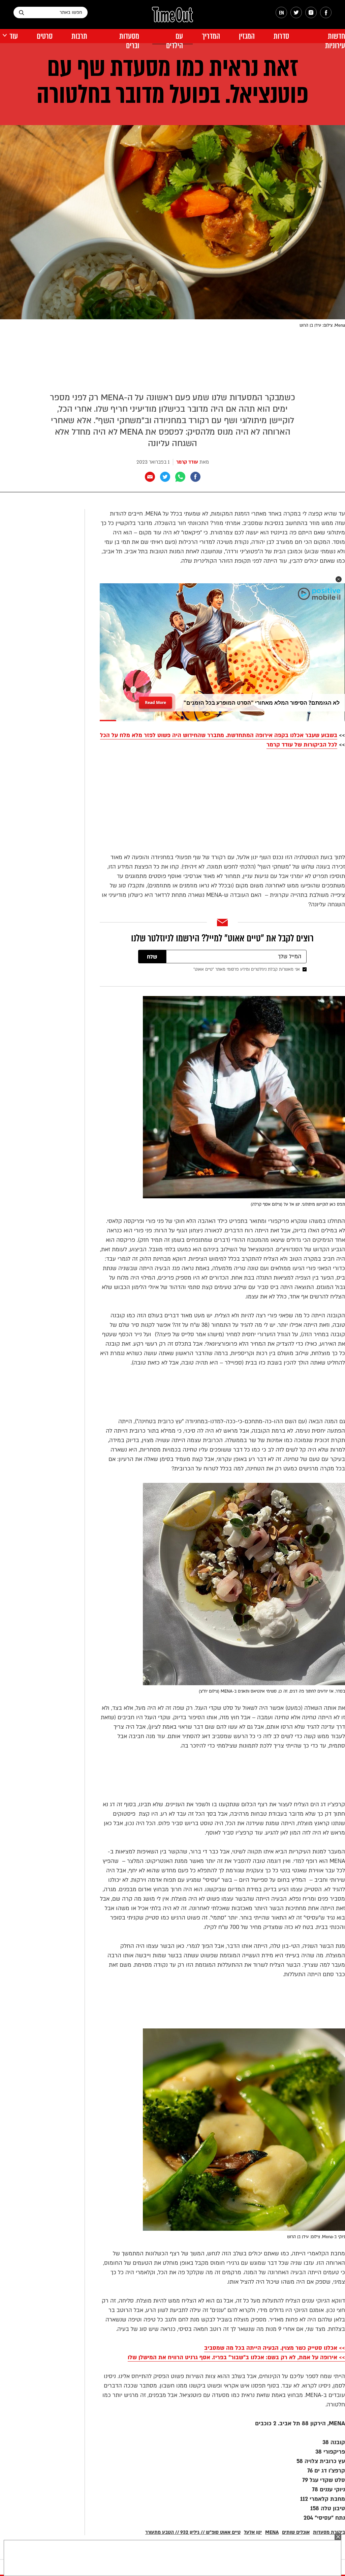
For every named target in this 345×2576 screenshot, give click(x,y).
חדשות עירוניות (335, 41)
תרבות (79, 36)
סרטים (45, 36)
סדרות (281, 36)
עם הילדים (175, 41)
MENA (272, 2532)
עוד (14, 36)
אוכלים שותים (296, 2532)
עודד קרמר (187, 462)
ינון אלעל (253, 2532)
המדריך (211, 36)
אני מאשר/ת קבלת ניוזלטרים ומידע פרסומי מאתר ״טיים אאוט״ (247, 969)
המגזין (247, 36)
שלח (152, 957)
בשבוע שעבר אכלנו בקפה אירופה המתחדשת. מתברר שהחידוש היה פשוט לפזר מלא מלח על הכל (219, 735)
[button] (339, 579)
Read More (155, 700)
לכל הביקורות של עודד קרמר (302, 745)
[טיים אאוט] (172, 18)
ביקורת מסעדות (329, 2532)
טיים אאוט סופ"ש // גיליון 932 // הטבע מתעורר (193, 2532)
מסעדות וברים (129, 41)
